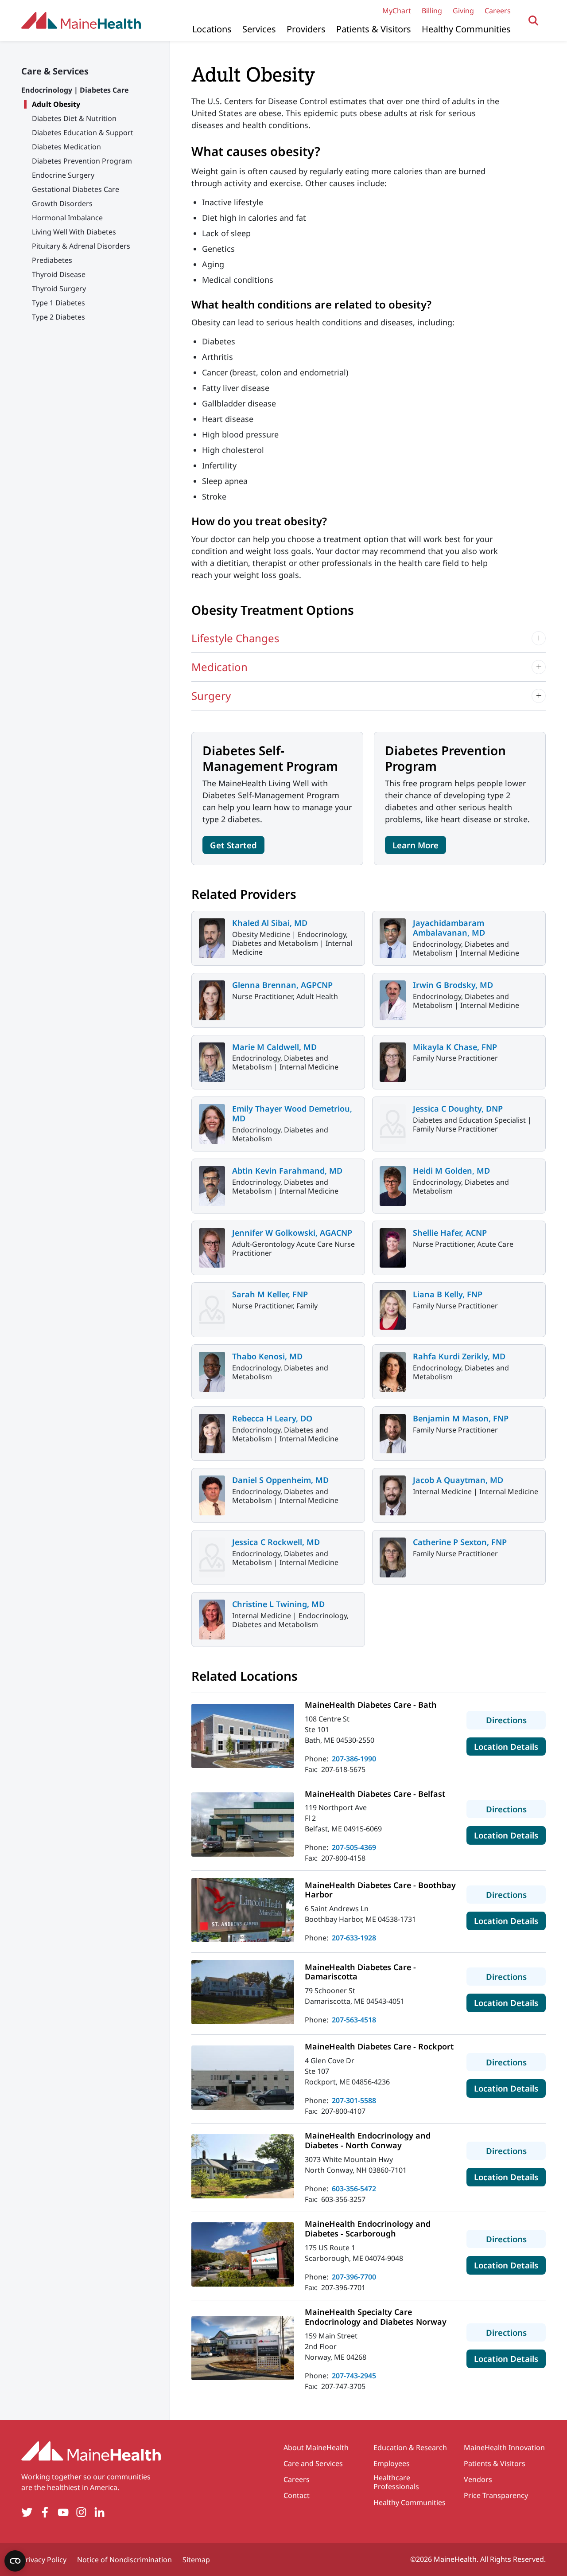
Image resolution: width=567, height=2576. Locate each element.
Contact (297, 2495)
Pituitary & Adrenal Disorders (81, 246)
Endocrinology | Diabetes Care (75, 90)
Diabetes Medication (66, 147)
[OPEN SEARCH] (534, 21)
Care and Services (313, 2463)
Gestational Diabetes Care (76, 189)
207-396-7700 (354, 2277)
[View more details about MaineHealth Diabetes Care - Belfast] (243, 1825)
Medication (219, 667)
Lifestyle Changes (235, 638)
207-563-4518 (354, 2020)
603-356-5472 (354, 2189)
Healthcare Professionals (396, 2482)
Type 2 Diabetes (58, 317)
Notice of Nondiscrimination (124, 2560)
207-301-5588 (354, 2100)
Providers (306, 29)
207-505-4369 (354, 1847)
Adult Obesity (56, 104)
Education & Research (410, 2447)
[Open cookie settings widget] (15, 2561)
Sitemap (196, 2560)
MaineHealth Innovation (504, 2447)
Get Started (233, 845)
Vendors (478, 2479)
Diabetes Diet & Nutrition (74, 118)
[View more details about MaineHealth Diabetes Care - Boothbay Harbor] (243, 1910)
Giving (463, 11)
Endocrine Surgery (63, 175)
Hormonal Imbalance (67, 218)
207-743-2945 (354, 2376)
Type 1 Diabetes (58, 303)
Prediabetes (52, 260)
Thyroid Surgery (59, 289)
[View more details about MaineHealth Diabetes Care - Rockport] (243, 2078)
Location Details (510, 1746)
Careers (498, 11)
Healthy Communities (466, 29)
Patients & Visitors (374, 29)
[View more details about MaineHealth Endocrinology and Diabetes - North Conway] (243, 2166)
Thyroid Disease (59, 274)
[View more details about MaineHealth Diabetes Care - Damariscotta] (243, 1992)
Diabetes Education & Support (83, 133)
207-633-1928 (354, 1938)
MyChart (397, 11)
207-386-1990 (354, 1759)
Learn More (416, 845)
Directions (516, 1720)
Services (259, 29)
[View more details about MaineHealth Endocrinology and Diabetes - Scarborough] (243, 2254)
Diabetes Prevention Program (82, 161)
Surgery (211, 696)
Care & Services (55, 71)
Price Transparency (496, 2495)
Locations (212, 29)
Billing (432, 11)
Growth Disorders (62, 203)
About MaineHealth (316, 2447)
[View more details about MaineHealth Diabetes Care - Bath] (243, 1736)
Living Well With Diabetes (74, 232)
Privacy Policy (44, 2560)
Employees (392, 2463)
